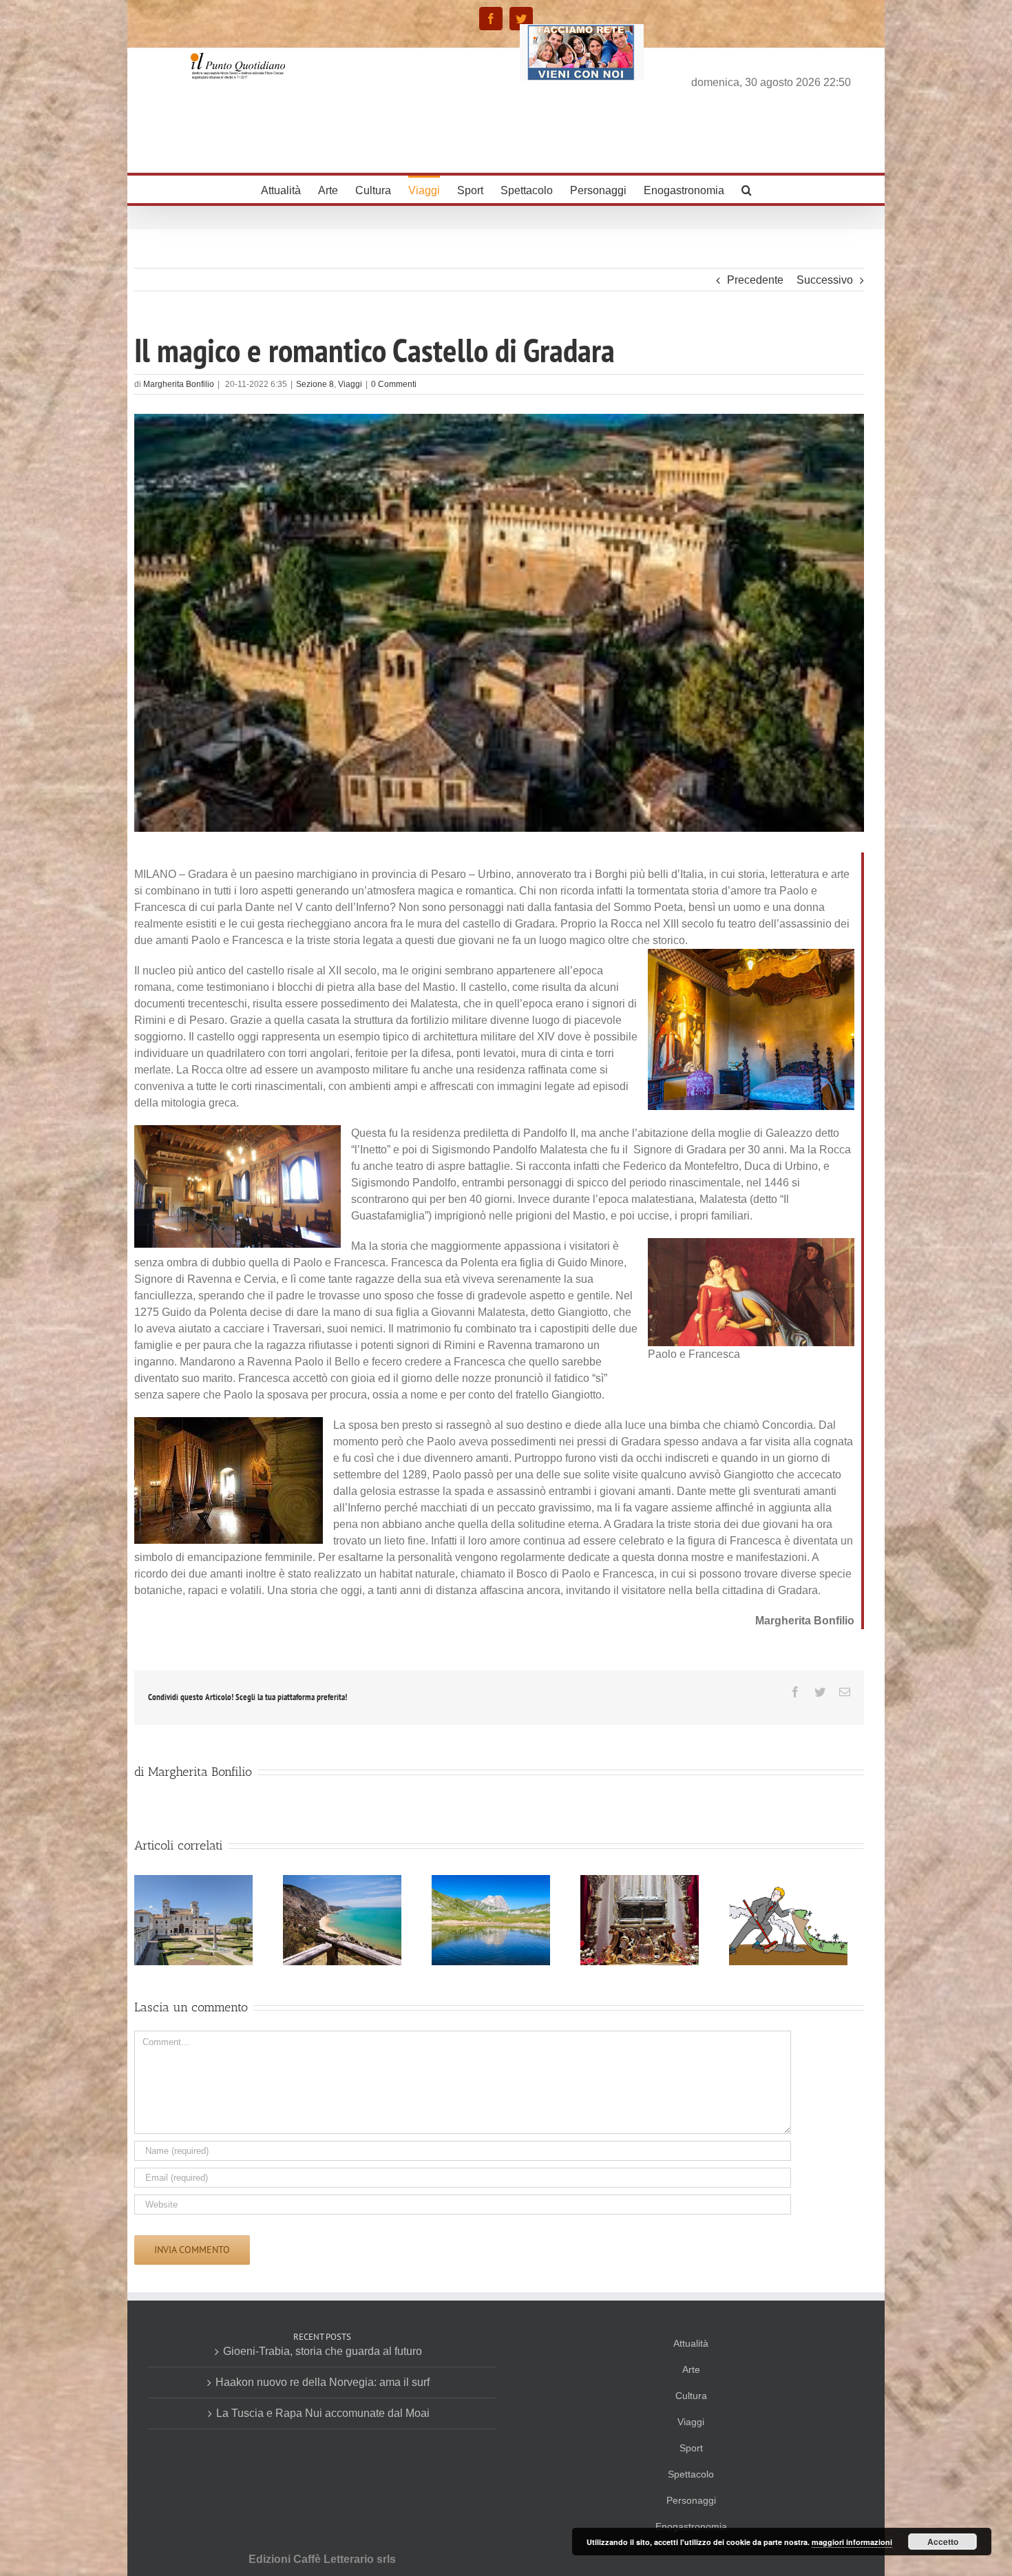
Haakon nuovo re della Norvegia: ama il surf (323, 2382)
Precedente (755, 280)
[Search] (747, 189)
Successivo (825, 280)
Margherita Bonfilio (179, 384)
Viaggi (350, 384)
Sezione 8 (315, 384)
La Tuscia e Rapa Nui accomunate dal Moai (323, 2413)
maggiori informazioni (852, 2542)
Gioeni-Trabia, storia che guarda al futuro (323, 2351)
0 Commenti (394, 384)
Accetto (943, 2542)
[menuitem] (289, 189)
